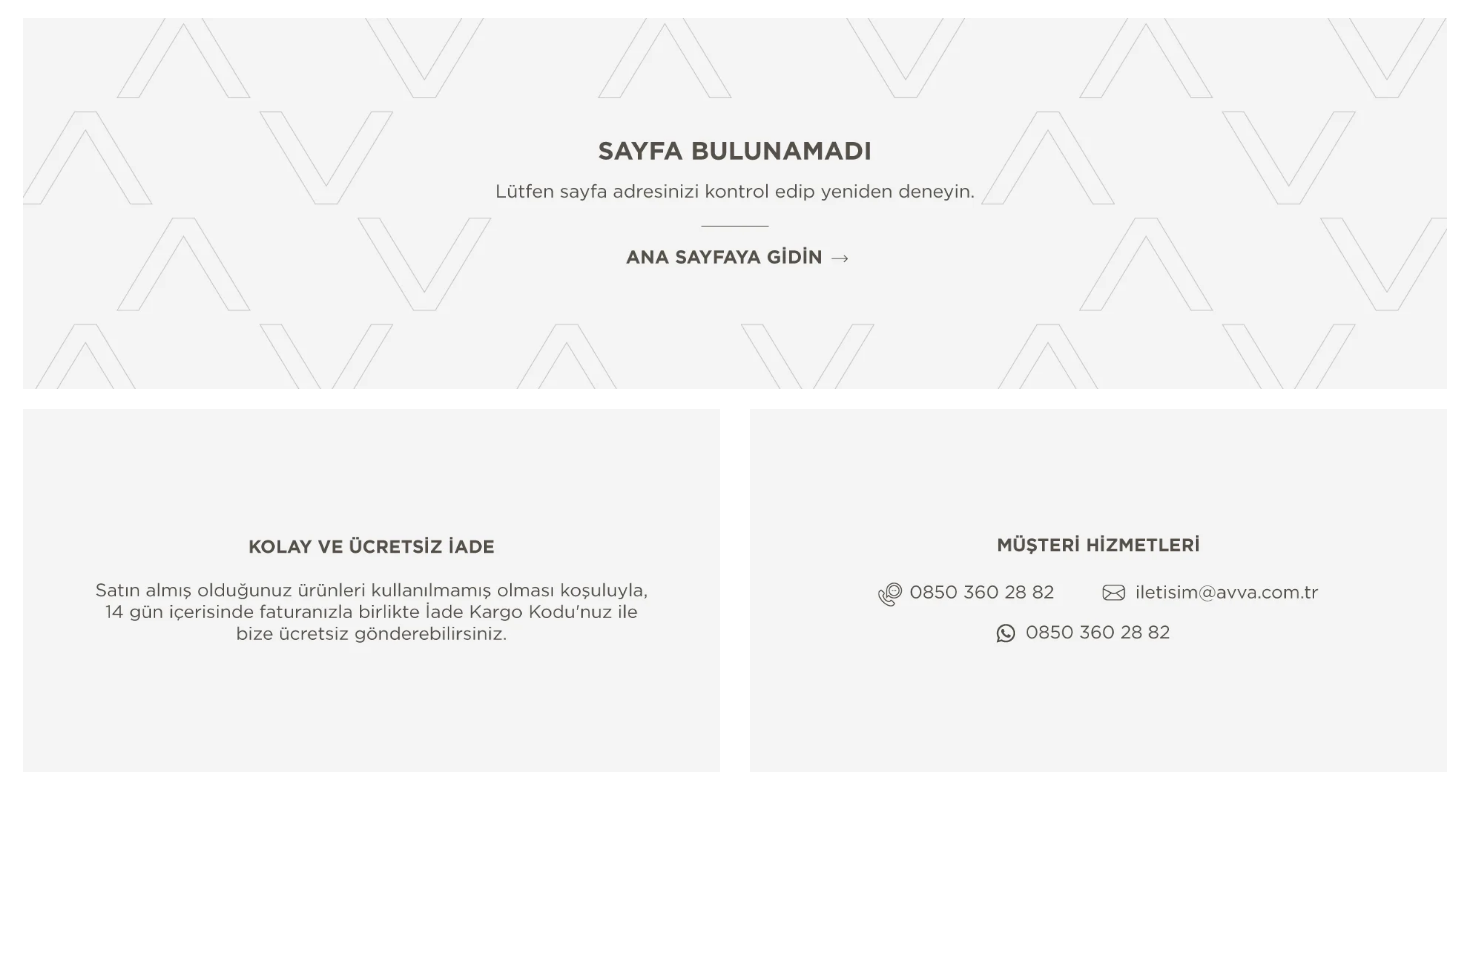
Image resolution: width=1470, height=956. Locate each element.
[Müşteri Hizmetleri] (1098, 590)
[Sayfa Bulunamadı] (735, 203)
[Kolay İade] (371, 590)
